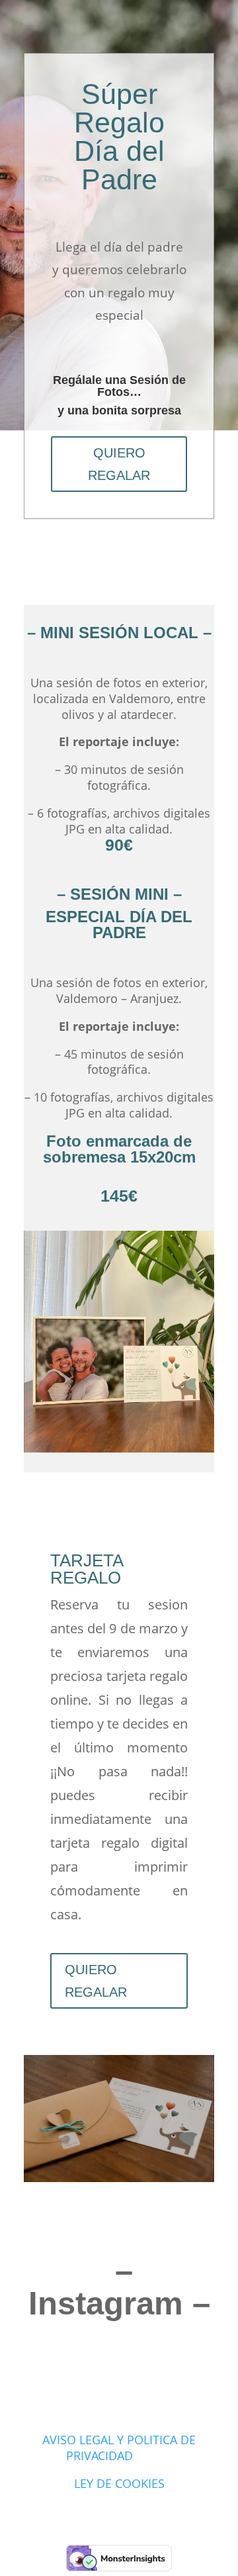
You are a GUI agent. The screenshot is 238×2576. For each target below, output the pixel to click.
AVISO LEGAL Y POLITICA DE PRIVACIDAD (119, 2448)
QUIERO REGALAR (119, 464)
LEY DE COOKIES (119, 2483)
